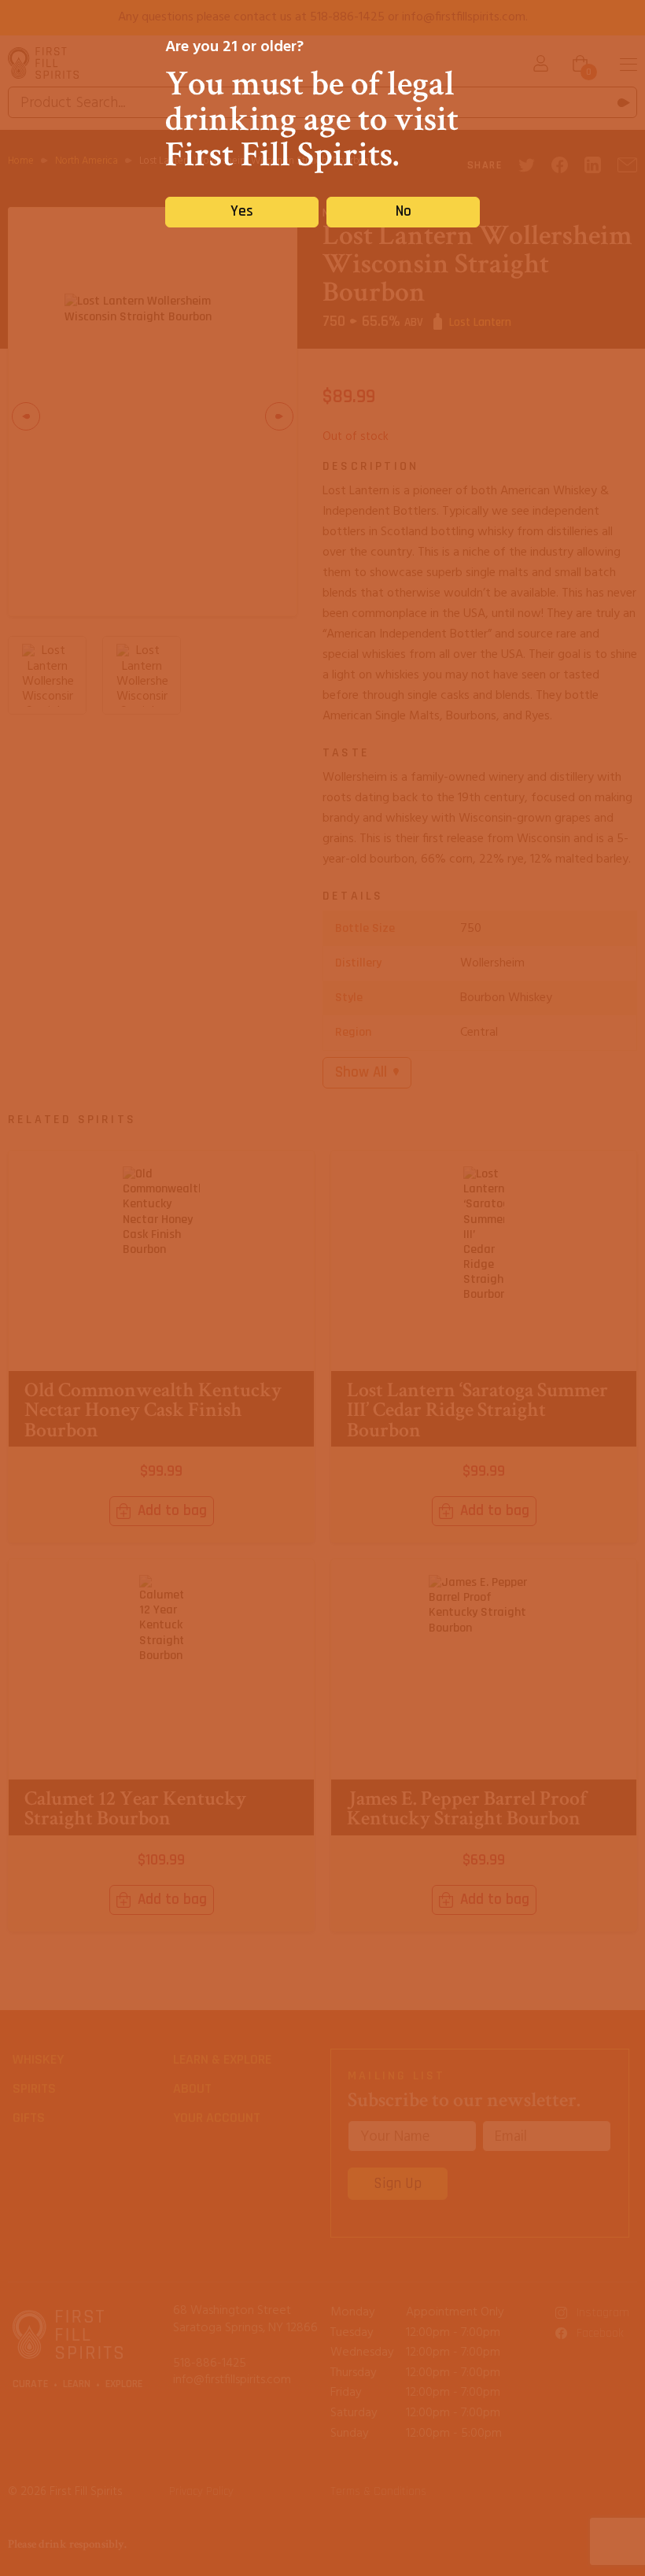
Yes (242, 211)
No (404, 211)
